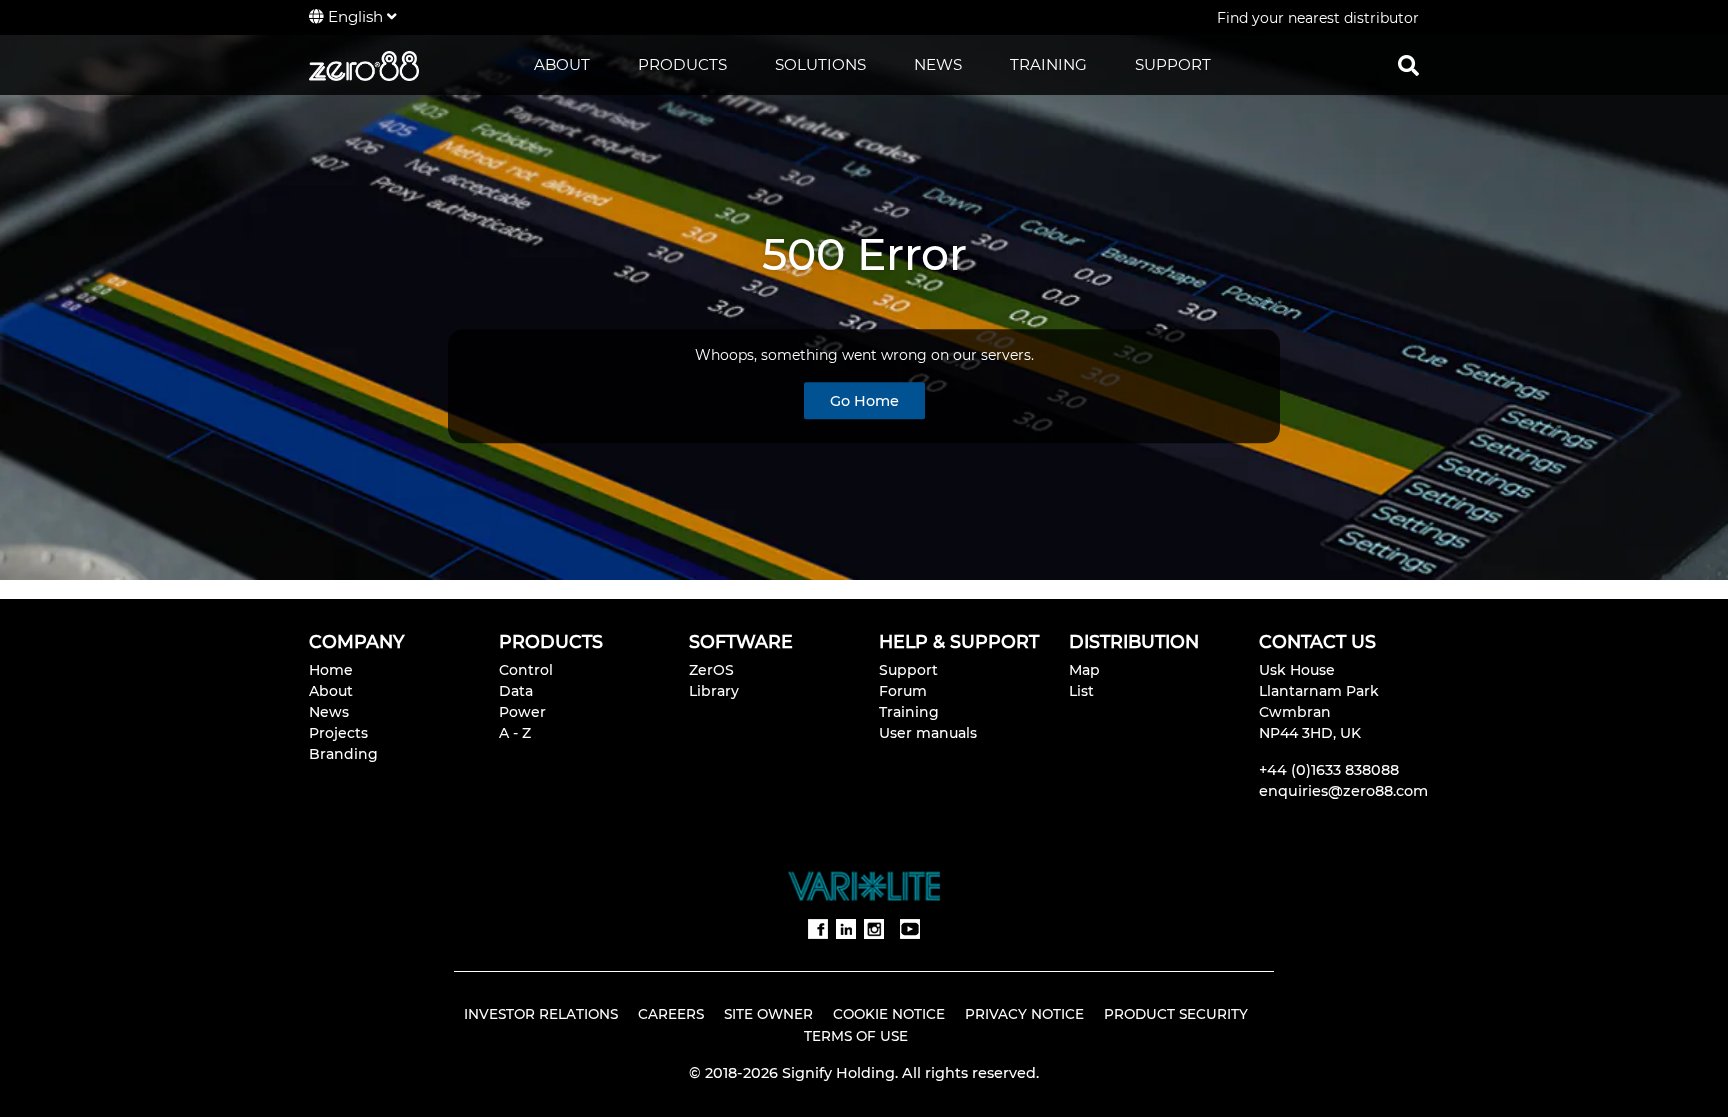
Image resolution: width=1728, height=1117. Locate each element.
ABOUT (562, 64)
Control (526, 670)
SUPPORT (1173, 64)
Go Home (864, 401)
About (331, 691)
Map (1084, 670)
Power (522, 712)
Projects (338, 733)
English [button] (355, 16)
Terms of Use (856, 1036)
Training (909, 712)
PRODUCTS (682, 64)
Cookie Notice (889, 1014)
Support (908, 670)
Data (516, 691)
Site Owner (768, 1014)
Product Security (1176, 1014)
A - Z (515, 733)
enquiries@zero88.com (1343, 791)
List (1081, 691)
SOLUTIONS (820, 64)
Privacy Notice (1024, 1014)
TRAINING (1048, 64)
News (329, 712)
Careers (671, 1014)
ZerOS (711, 670)
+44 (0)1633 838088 (1329, 770)
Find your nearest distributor (1318, 18)
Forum (903, 691)
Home (331, 670)
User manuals (928, 733)
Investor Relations (541, 1014)
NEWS (938, 64)
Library (714, 691)
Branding (343, 754)
